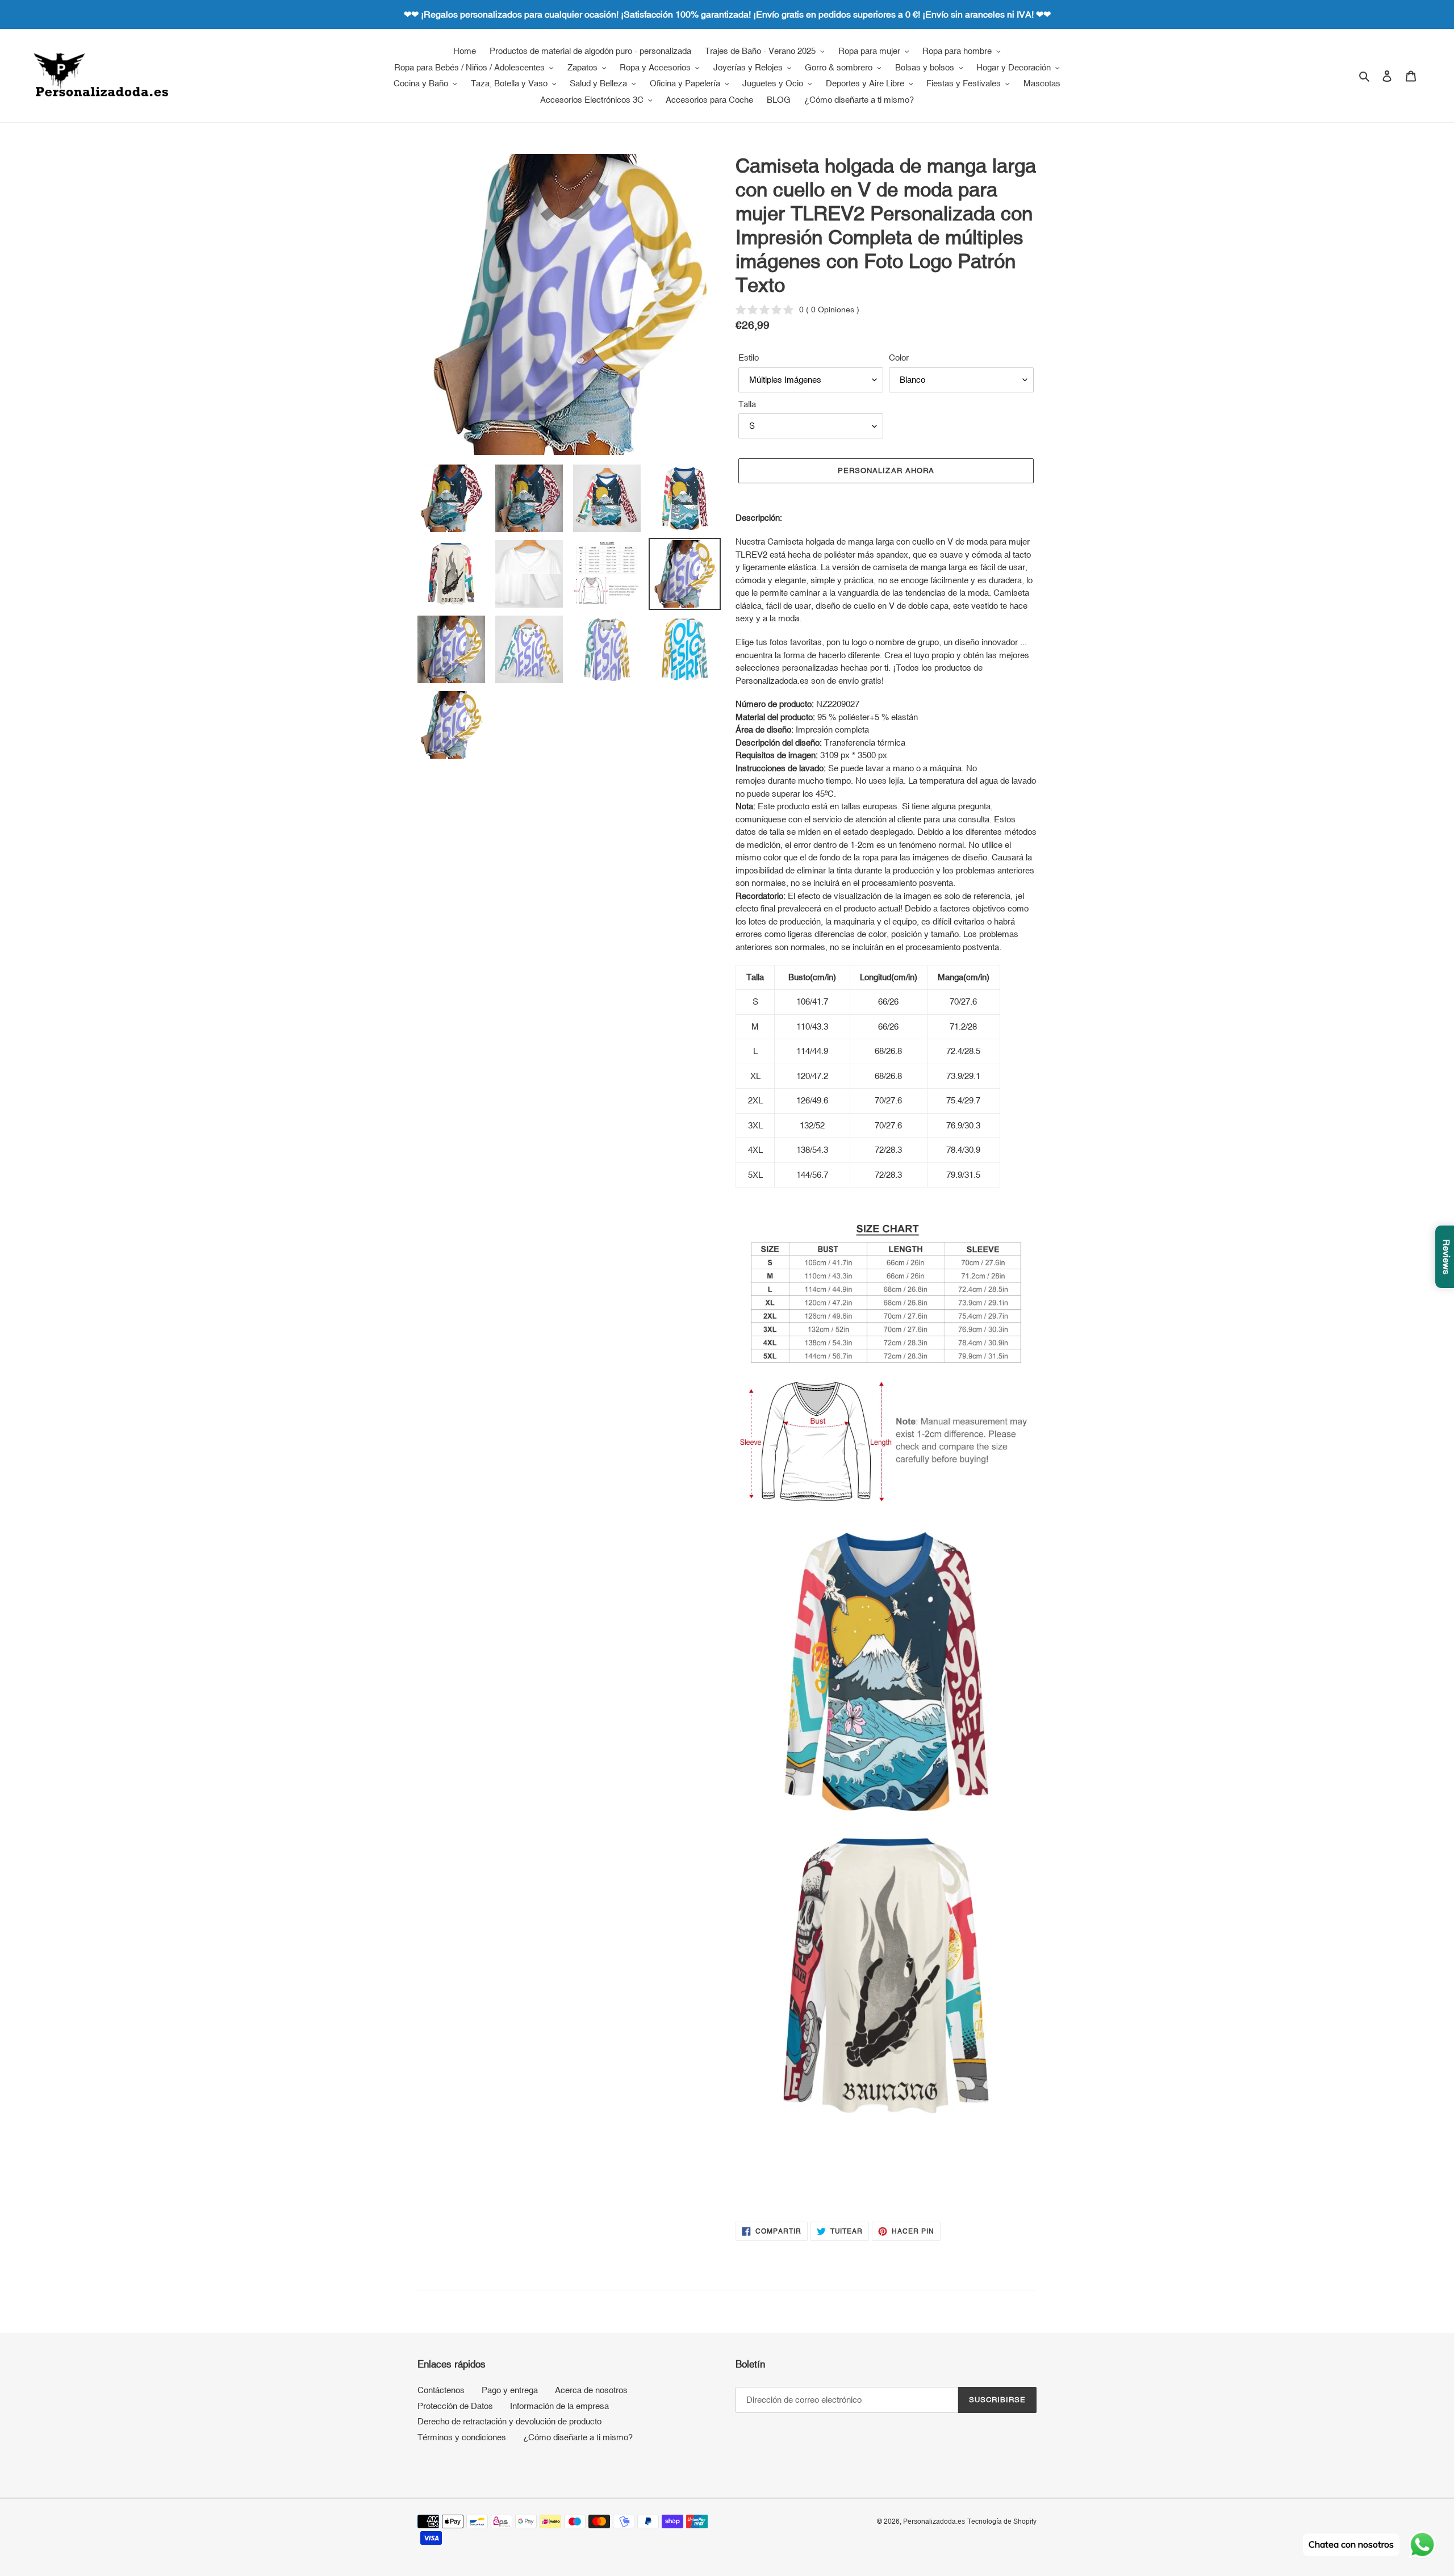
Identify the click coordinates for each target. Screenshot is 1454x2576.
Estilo (749, 357)
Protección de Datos (455, 2406)
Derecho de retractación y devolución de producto (509, 2421)
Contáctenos (441, 2390)
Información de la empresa (559, 2406)
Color (899, 357)
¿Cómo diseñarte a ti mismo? (578, 2437)
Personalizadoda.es (934, 2521)
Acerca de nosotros (591, 2390)
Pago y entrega (510, 2390)
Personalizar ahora (886, 471)
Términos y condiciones (462, 2437)
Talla (747, 404)
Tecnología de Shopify (1002, 2521)
